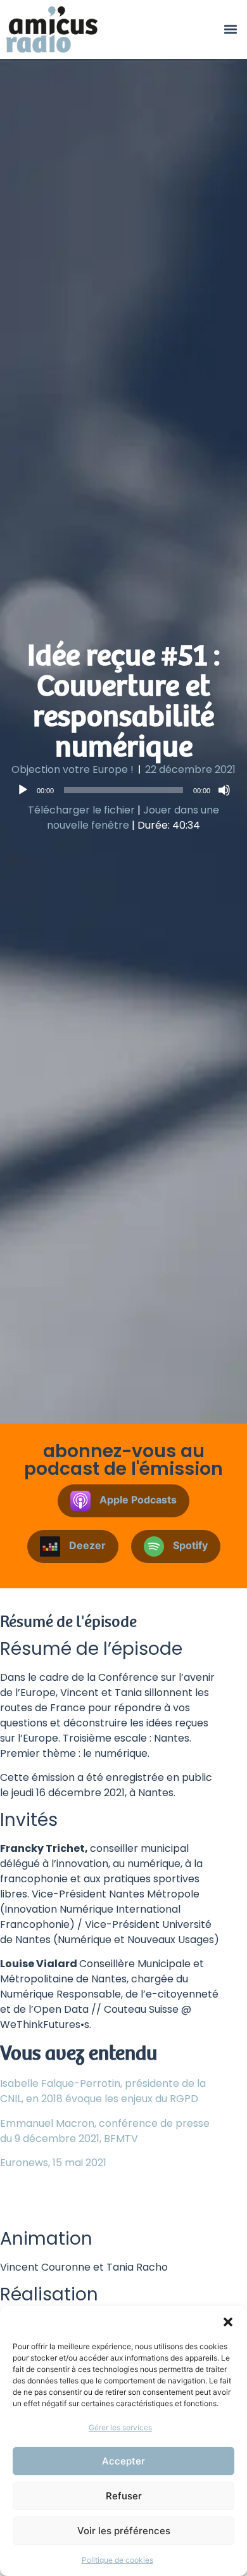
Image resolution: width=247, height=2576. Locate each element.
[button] (228, 2322)
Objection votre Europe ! (73, 769)
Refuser (124, 2496)
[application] (123, 790)
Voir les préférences (124, 2531)
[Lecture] (23, 790)
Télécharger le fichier (81, 810)
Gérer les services (120, 2427)
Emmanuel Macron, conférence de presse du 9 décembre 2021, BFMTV (105, 2131)
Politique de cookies (117, 2560)
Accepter (123, 2461)
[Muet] (224, 790)
